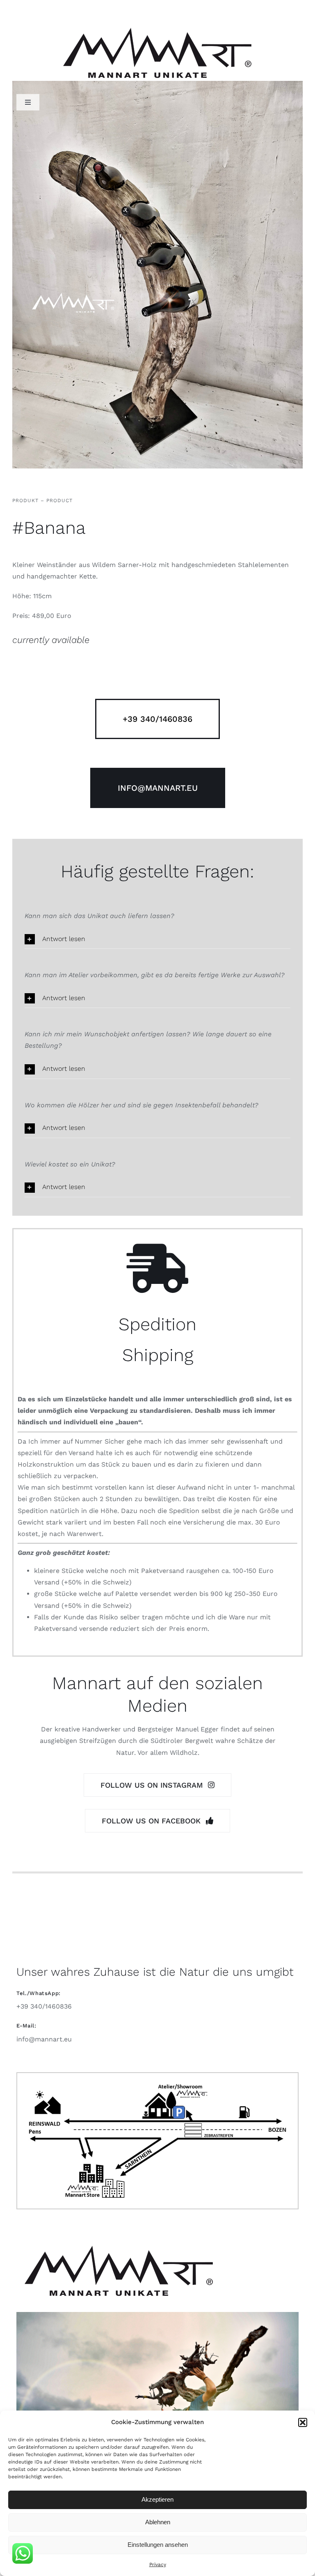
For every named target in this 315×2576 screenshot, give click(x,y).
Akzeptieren (157, 2499)
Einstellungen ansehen (158, 2545)
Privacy (158, 2565)
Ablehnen (158, 2522)
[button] (303, 2422)
